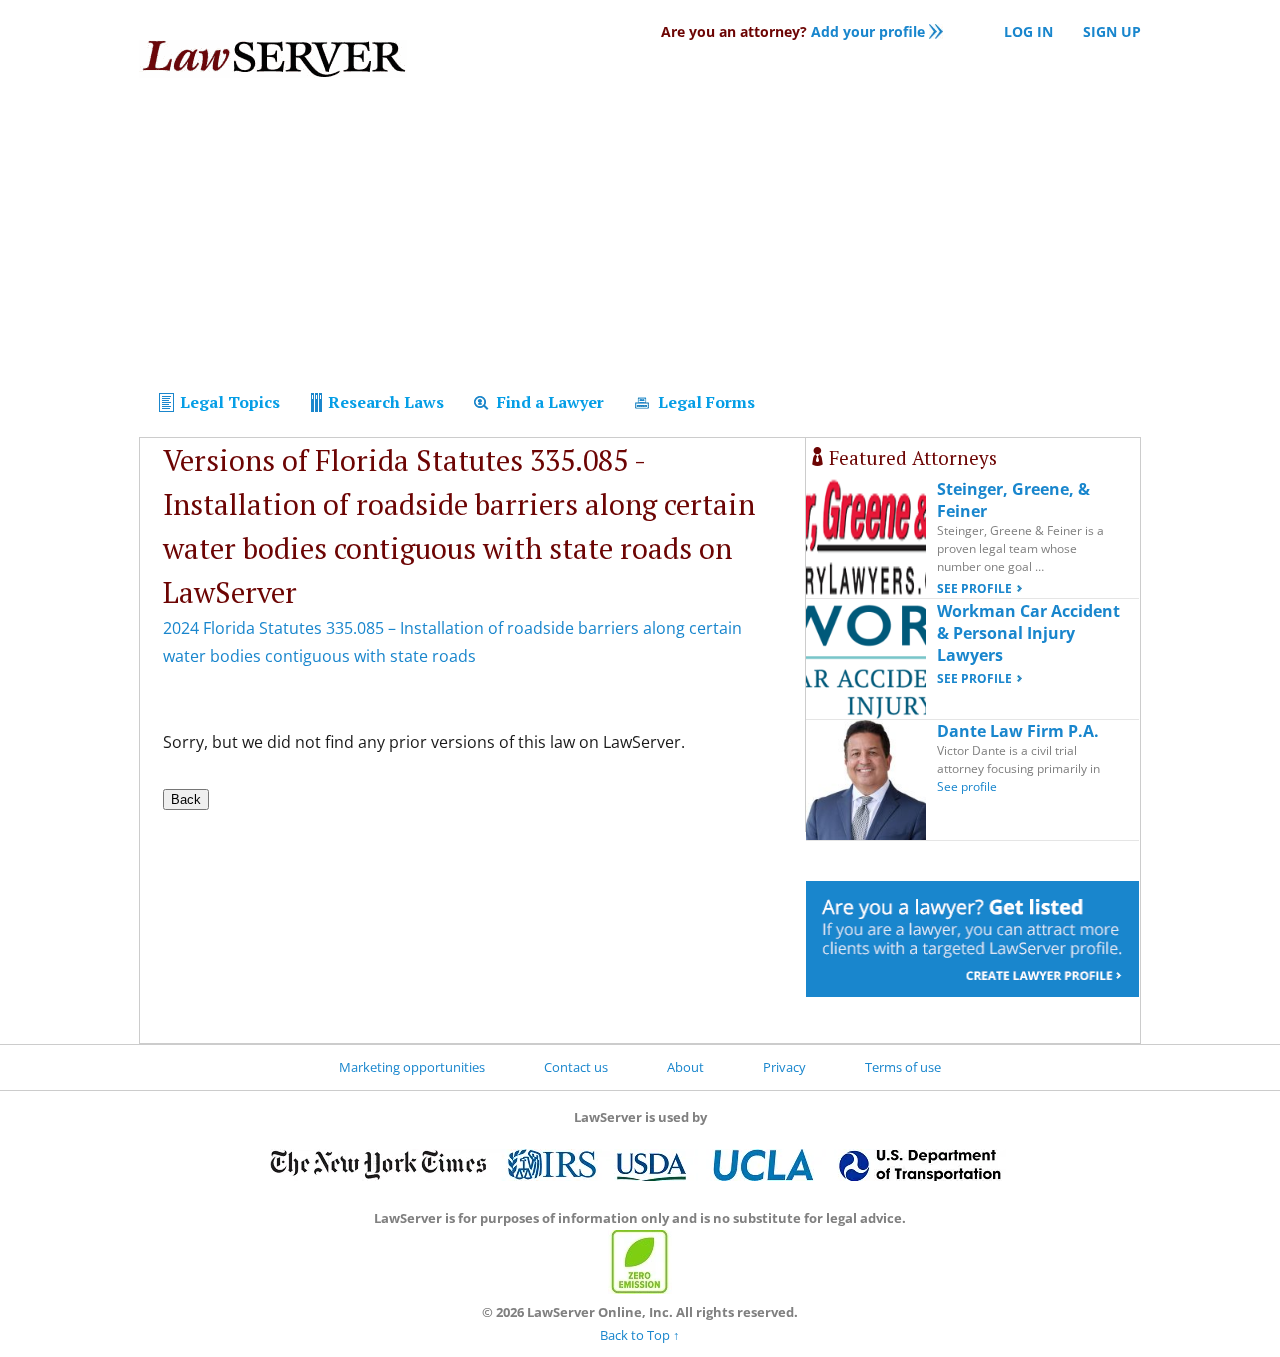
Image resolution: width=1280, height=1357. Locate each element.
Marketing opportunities (412, 1067)
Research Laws (384, 402)
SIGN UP (1112, 31)
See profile (974, 588)
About (685, 1067)
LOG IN (1028, 31)
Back (186, 799)
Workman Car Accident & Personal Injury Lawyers (1028, 633)
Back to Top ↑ (640, 1335)
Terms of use (903, 1067)
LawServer (273, 64)
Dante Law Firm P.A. (1018, 731)
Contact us (576, 1067)
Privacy (784, 1067)
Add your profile (793, 31)
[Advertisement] (640, 238)
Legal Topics (228, 402)
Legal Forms (704, 402)
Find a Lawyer (548, 402)
